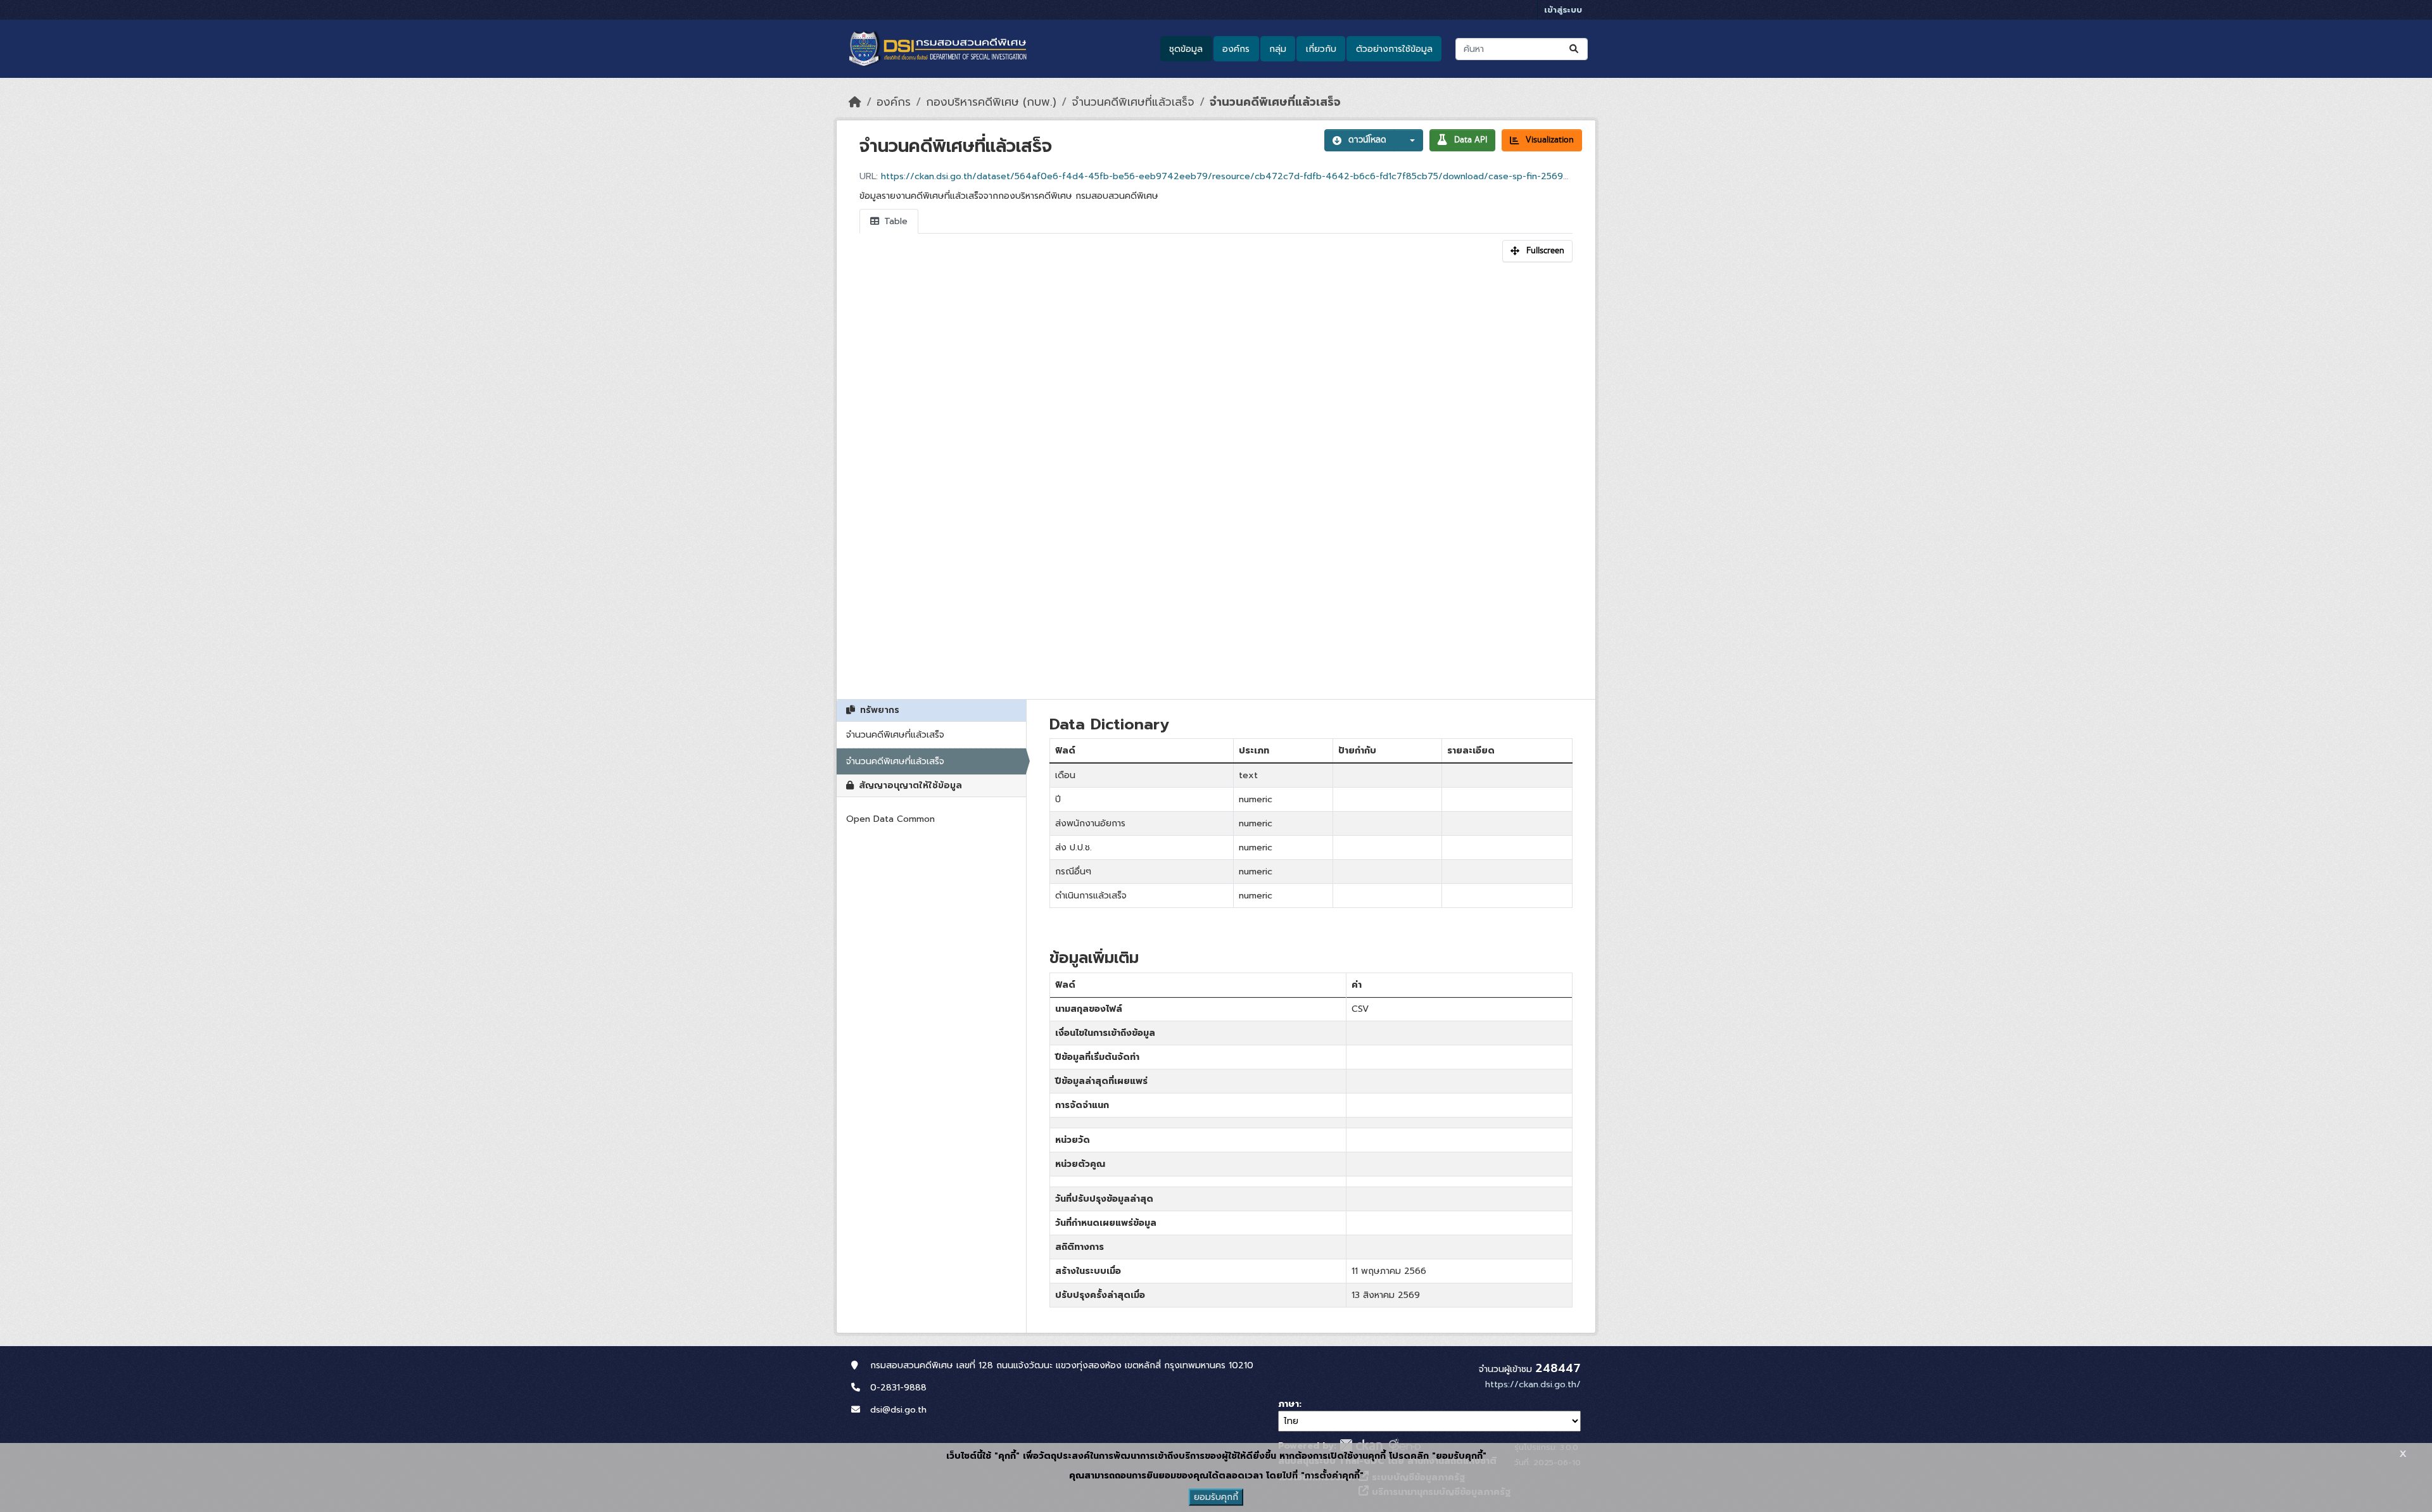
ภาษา (1289, 1404)
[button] (1409, 140)
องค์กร (1236, 49)
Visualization (1550, 140)
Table (894, 221)
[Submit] (1575, 49)
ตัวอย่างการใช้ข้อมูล (1394, 49)
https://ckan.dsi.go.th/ (1533, 1384)
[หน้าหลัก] (855, 102)
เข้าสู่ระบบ (1563, 10)
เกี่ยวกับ (1321, 49)
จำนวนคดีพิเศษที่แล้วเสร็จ (1133, 102)
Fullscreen (1545, 251)
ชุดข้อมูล (1186, 49)
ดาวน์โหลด (1367, 140)
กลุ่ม (1278, 49)
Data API (1471, 140)
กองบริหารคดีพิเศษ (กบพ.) (991, 102)
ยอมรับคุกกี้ (1216, 1497)
